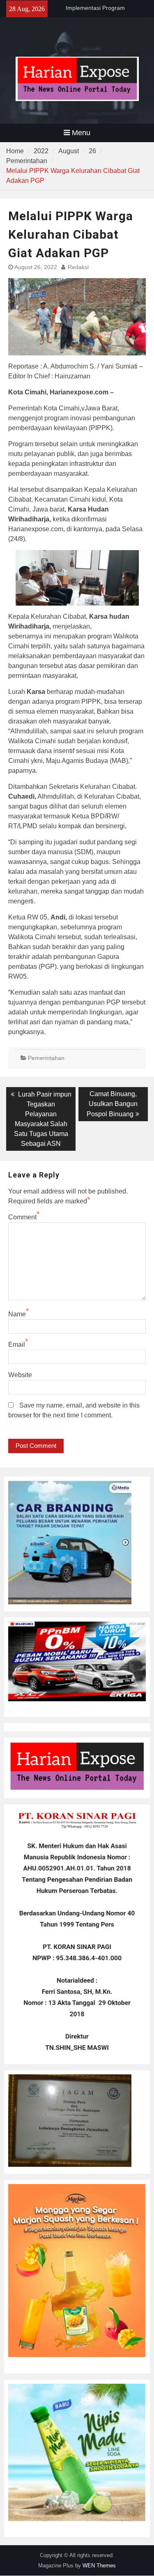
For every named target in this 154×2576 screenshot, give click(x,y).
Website (20, 1375)
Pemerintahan (46, 1058)
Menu (81, 133)
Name (17, 1314)
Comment (22, 1217)
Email (17, 1344)
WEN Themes (99, 2566)
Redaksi (78, 267)
